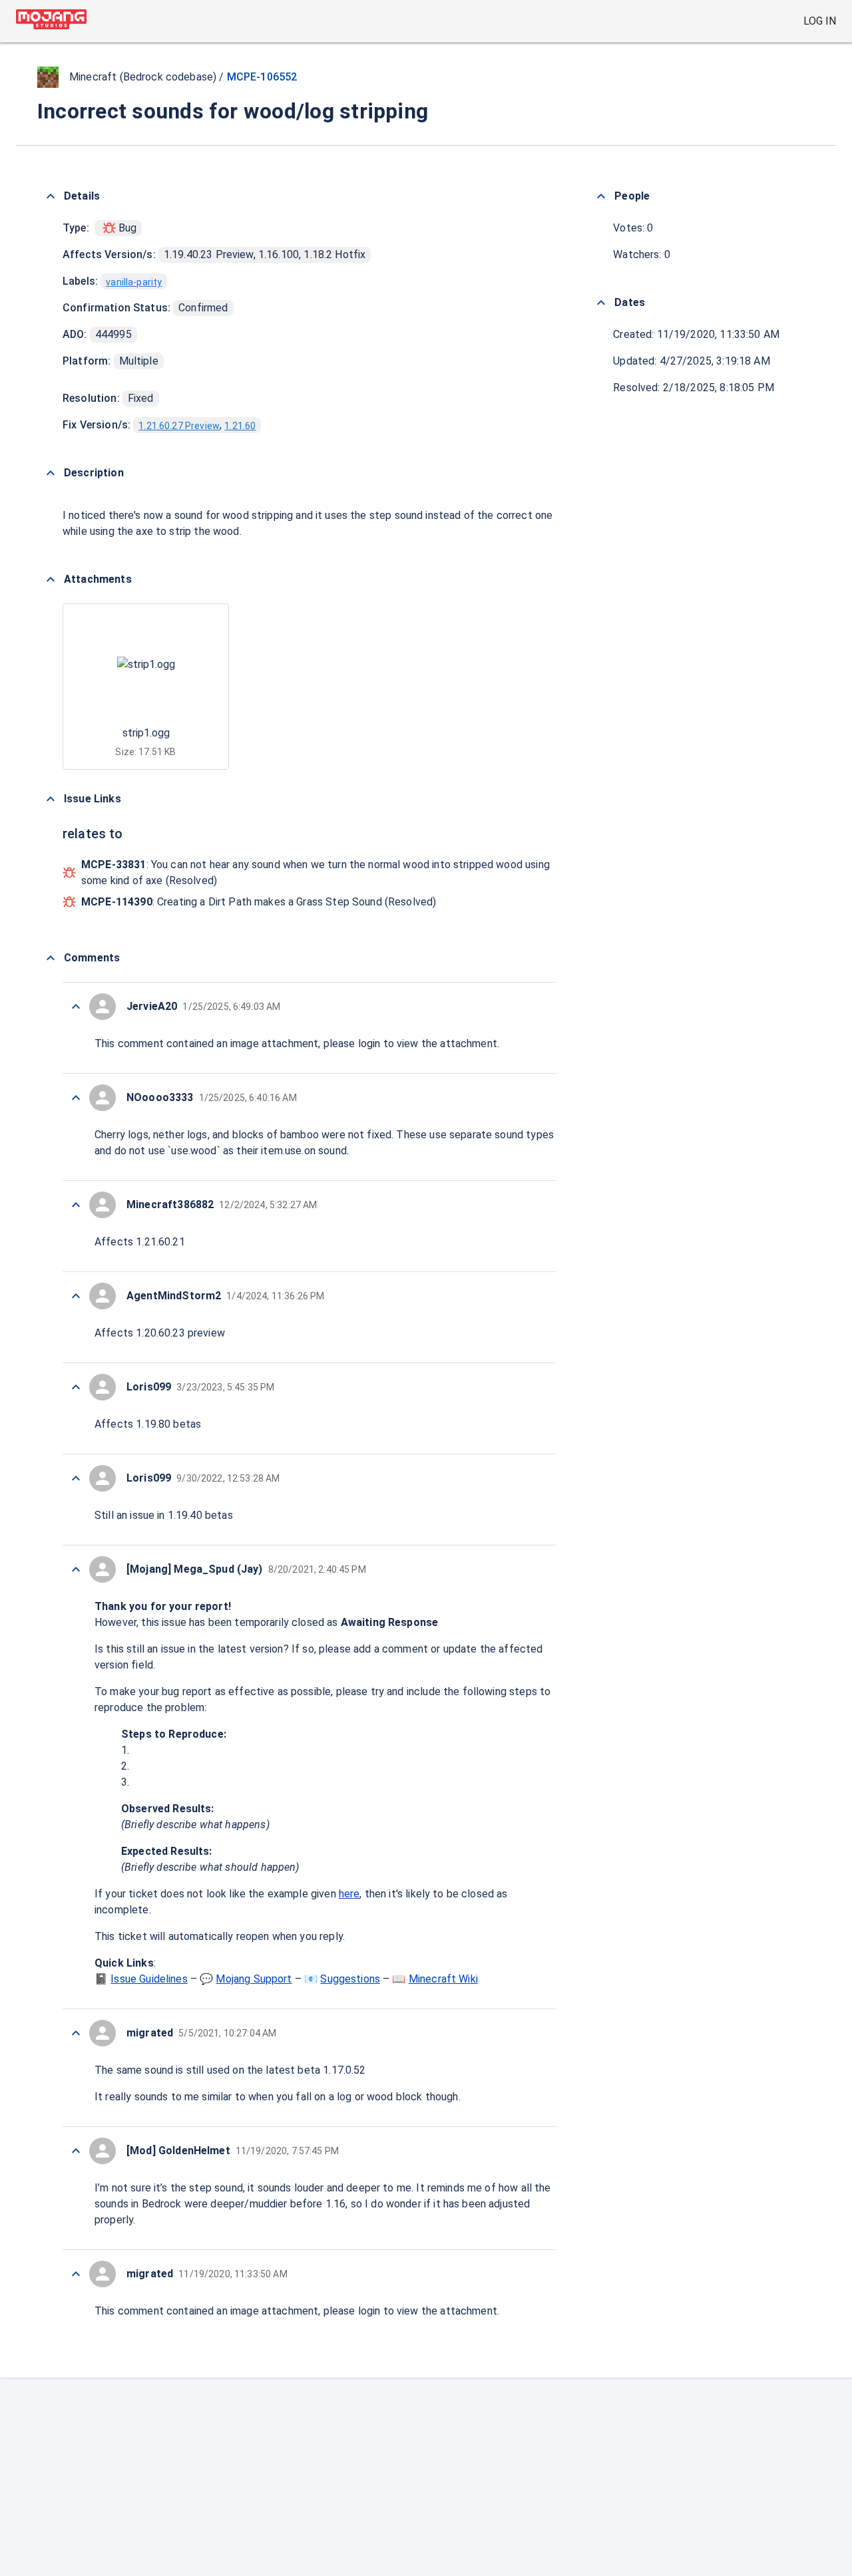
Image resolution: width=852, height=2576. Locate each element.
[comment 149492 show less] (76, 1098)
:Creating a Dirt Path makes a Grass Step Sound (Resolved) (259, 902)
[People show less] (601, 196)
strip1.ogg (146, 733)
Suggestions (350, 1979)
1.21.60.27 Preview (179, 426)
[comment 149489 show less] (76, 1387)
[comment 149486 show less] (76, 2033)
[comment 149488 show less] (76, 1478)
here (349, 1894)
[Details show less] (51, 196)
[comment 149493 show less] (76, 1007)
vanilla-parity (134, 282)
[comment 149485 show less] (76, 2151)
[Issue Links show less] (51, 799)
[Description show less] (51, 473)
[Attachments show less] (51, 579)
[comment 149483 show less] (76, 2274)
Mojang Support (254, 1979)
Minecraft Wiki (443, 1979)
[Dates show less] (601, 303)
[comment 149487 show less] (76, 1569)
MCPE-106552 (262, 77)
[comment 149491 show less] (76, 1205)
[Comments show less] (51, 958)
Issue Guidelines (149, 1979)
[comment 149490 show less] (76, 1296)
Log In (820, 21)
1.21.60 (240, 426)
